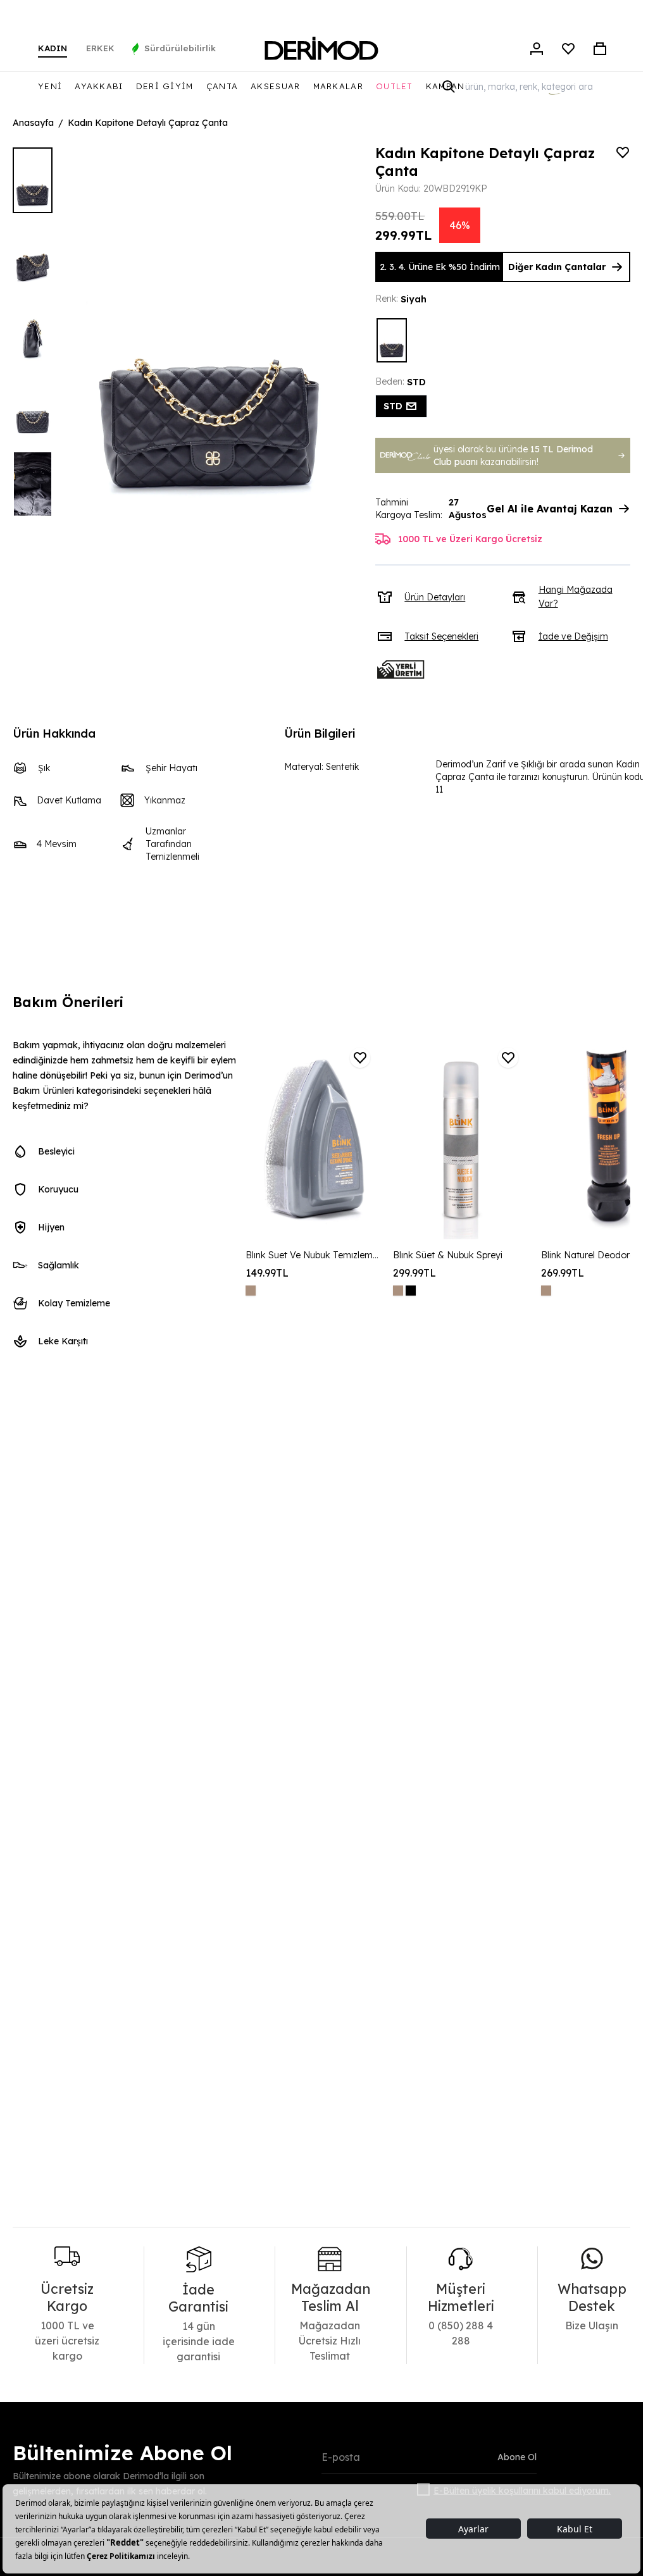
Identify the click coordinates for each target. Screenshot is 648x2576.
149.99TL (267, 1273)
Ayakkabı (99, 86)
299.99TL (414, 1273)
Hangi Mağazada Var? (576, 597)
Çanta (222, 86)
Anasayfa (33, 123)
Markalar (338, 86)
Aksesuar (275, 86)
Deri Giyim (165, 86)
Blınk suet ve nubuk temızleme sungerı (313, 1255)
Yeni (50, 86)
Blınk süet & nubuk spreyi (448, 1255)
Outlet (395, 86)
